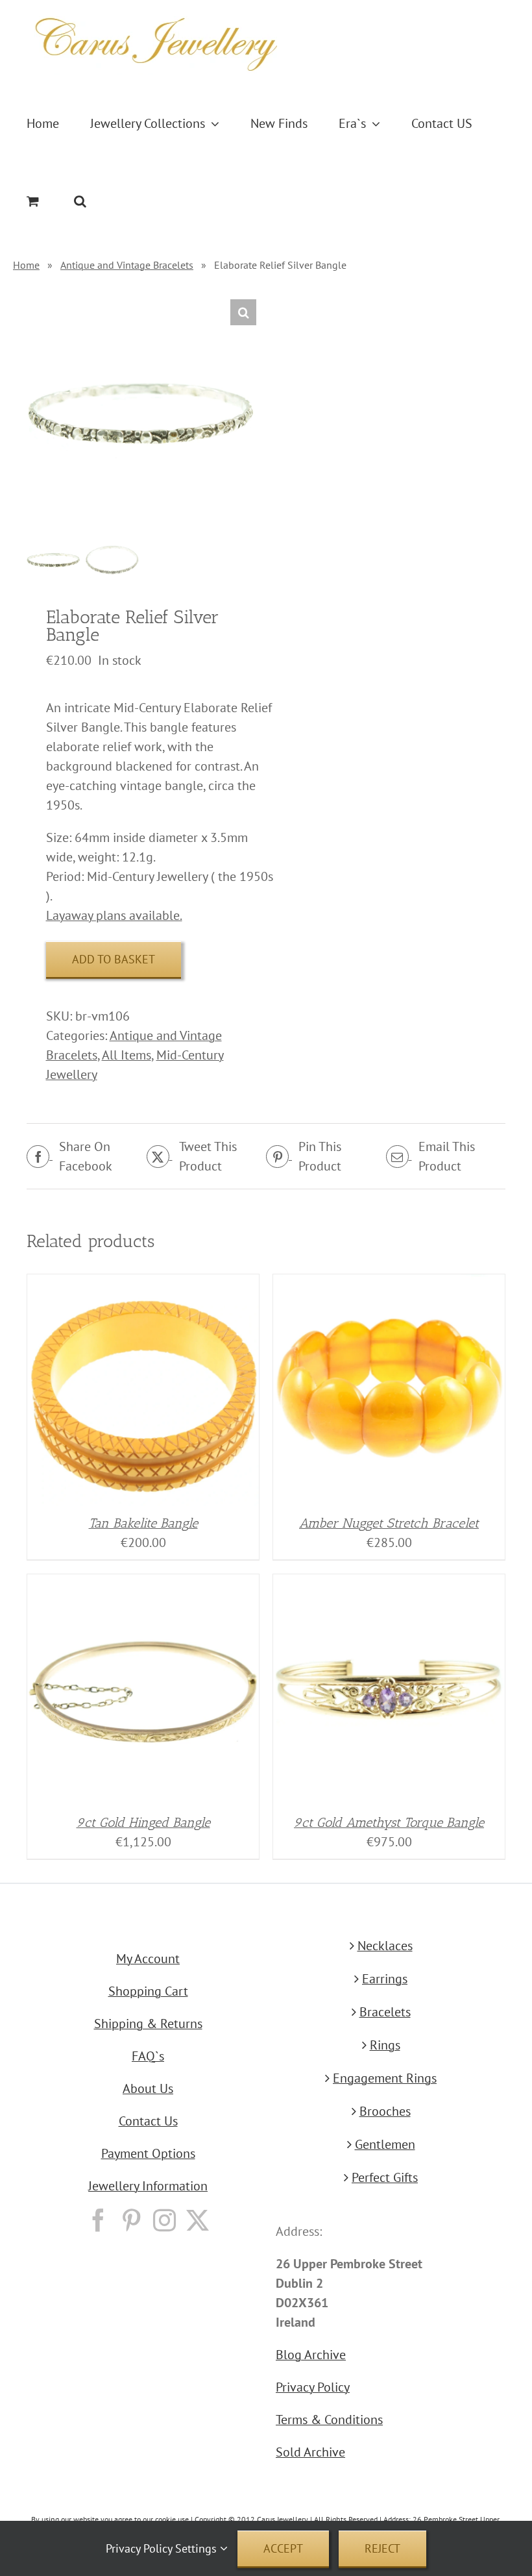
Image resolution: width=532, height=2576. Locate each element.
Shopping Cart (148, 1991)
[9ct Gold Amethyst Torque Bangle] (389, 1584)
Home (26, 265)
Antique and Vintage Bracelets (127, 265)
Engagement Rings (385, 2078)
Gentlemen (385, 2144)
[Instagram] (164, 2220)
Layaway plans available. (114, 915)
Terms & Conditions (329, 2420)
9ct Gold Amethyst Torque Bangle (389, 1822)
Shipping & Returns (148, 2024)
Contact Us (148, 2121)
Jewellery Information (148, 2186)
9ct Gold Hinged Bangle (143, 1822)
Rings (385, 2045)
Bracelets (385, 2012)
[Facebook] (98, 2220)
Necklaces (385, 1946)
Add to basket (114, 959)
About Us (148, 2088)
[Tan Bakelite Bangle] (143, 1284)
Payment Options (148, 2153)
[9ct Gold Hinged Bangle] (143, 1584)
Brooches (385, 2111)
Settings (198, 2548)
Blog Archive (311, 2355)
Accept (283, 2548)
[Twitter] (198, 2220)
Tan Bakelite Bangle (143, 1523)
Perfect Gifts (385, 2177)
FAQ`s (148, 2056)
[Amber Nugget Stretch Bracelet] (389, 1284)
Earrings (385, 1979)
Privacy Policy (313, 2387)
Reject (382, 2548)
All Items (127, 1055)
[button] (80, 201)
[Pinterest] (131, 2220)
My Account (148, 1959)
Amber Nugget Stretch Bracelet (389, 1523)
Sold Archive (310, 2452)
